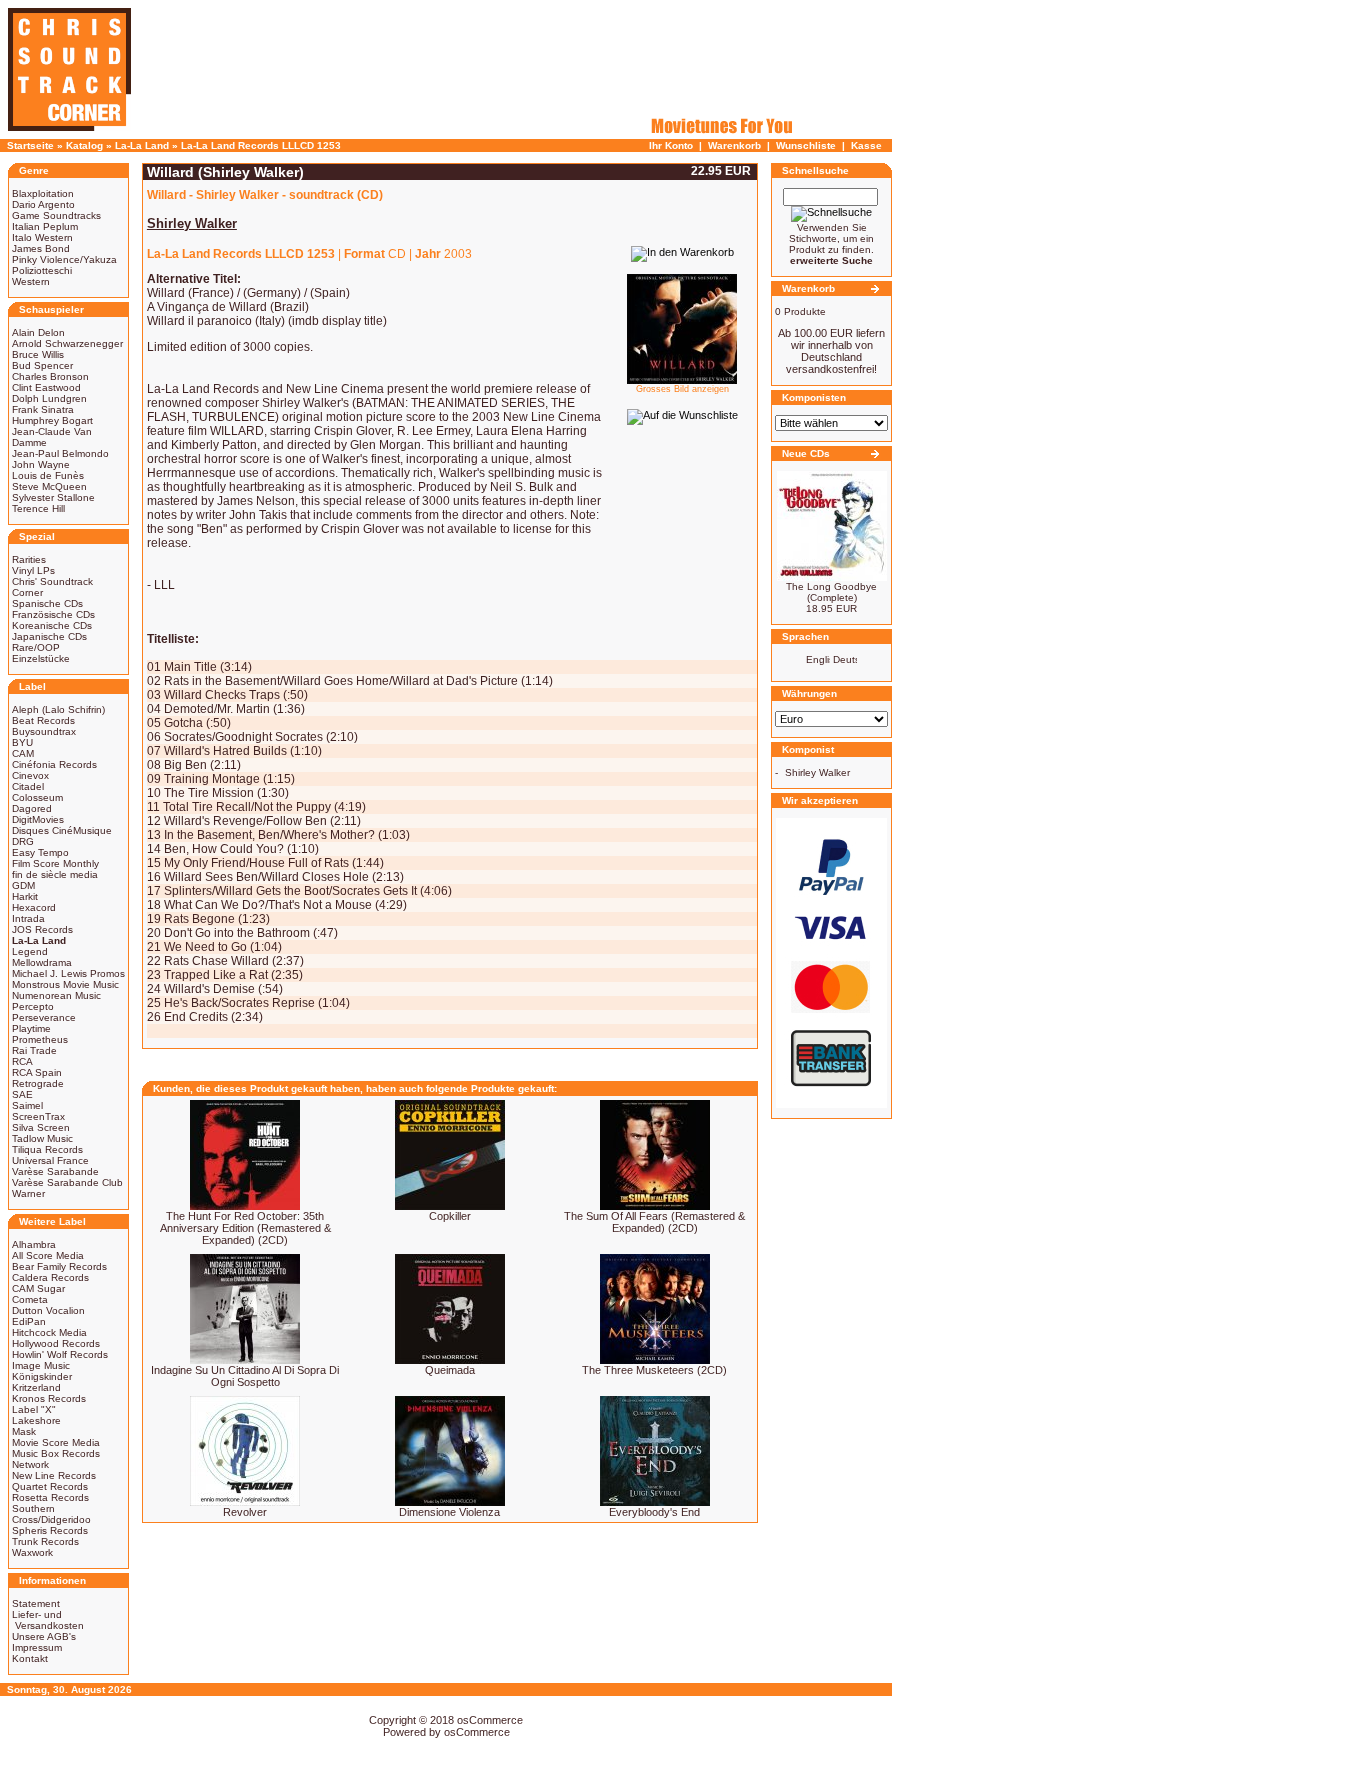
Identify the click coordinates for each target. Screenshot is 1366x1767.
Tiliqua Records (47, 1149)
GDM (23, 885)
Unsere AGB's (44, 1636)
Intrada (28, 918)
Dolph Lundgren (49, 398)
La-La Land (142, 145)
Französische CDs (53, 614)
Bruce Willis (38, 354)
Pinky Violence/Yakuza (64, 259)
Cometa (30, 1299)
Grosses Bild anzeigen (682, 389)
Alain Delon (38, 332)
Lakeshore (36, 1420)
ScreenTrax (38, 1116)
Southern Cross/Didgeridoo (51, 1514)
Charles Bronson (50, 376)
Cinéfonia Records (54, 764)
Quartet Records (50, 1486)
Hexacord (34, 907)
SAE (22, 1094)
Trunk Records (45, 1541)
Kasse (866, 145)
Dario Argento (43, 204)
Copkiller (450, 1216)
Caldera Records (50, 1277)
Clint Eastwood (46, 387)
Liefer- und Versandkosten (48, 1620)
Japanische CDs (49, 636)
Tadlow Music (42, 1138)
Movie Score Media (56, 1442)
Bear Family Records (59, 1266)
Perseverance (44, 1017)
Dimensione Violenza (449, 1512)
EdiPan (29, 1321)
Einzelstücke (41, 658)
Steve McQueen (49, 486)
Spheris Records (50, 1530)
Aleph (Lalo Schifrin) (58, 709)
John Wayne (41, 464)
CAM (23, 753)
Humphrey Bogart (52, 420)
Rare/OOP (36, 647)
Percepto (33, 1006)
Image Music (41, 1365)
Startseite (30, 145)
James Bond (41, 248)
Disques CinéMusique (62, 830)
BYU (22, 742)
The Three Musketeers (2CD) (654, 1370)
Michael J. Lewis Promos (68, 973)
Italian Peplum (45, 226)
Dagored (32, 808)
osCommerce (490, 1720)
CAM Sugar (38, 1288)
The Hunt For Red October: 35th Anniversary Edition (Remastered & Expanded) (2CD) (245, 1228)
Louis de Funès (48, 475)
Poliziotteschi (42, 270)
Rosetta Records (50, 1497)
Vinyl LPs (33, 570)
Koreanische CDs (52, 625)
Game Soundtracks (56, 215)
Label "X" (34, 1409)
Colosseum (37, 797)
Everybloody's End (654, 1512)
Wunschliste (806, 145)
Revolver (245, 1512)
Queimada (450, 1370)
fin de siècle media (55, 874)
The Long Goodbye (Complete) (831, 592)
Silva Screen (41, 1127)
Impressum (37, 1647)
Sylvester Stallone (53, 497)
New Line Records (54, 1475)
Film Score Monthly (55, 863)
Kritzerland (36, 1387)
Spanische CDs (47, 603)
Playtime (31, 1028)
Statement (36, 1603)
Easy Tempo (40, 852)
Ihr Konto (671, 145)
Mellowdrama (42, 962)
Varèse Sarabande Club (67, 1182)
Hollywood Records (56, 1343)
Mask (24, 1431)
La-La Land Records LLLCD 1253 (261, 145)
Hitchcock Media (49, 1332)
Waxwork (32, 1552)
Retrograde (38, 1083)
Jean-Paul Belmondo (60, 453)
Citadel (28, 786)
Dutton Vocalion (48, 1310)
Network (30, 1464)
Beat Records (43, 720)
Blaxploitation (43, 193)
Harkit (25, 896)
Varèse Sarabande (55, 1171)
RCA (22, 1061)
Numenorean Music (56, 995)
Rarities (29, 559)
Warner (28, 1193)
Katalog (84, 145)
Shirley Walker (817, 772)
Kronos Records (49, 1398)
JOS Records (42, 929)
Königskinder (42, 1376)
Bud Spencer (42, 365)
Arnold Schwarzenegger (67, 343)
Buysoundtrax (44, 731)
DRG (23, 841)
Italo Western (42, 237)
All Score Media (48, 1255)
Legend (30, 951)
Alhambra (34, 1244)
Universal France (50, 1160)
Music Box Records (56, 1453)
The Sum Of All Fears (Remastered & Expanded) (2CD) (654, 1222)
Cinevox (30, 775)
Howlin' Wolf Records (60, 1354)
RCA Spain (37, 1072)
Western (31, 281)
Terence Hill (38, 508)
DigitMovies (38, 819)
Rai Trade (34, 1050)
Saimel (27, 1105)
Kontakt (30, 1658)
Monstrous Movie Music (65, 984)
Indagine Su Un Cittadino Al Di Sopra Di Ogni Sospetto (245, 1376)
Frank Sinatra (43, 409)
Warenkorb (734, 145)
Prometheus (40, 1039)
